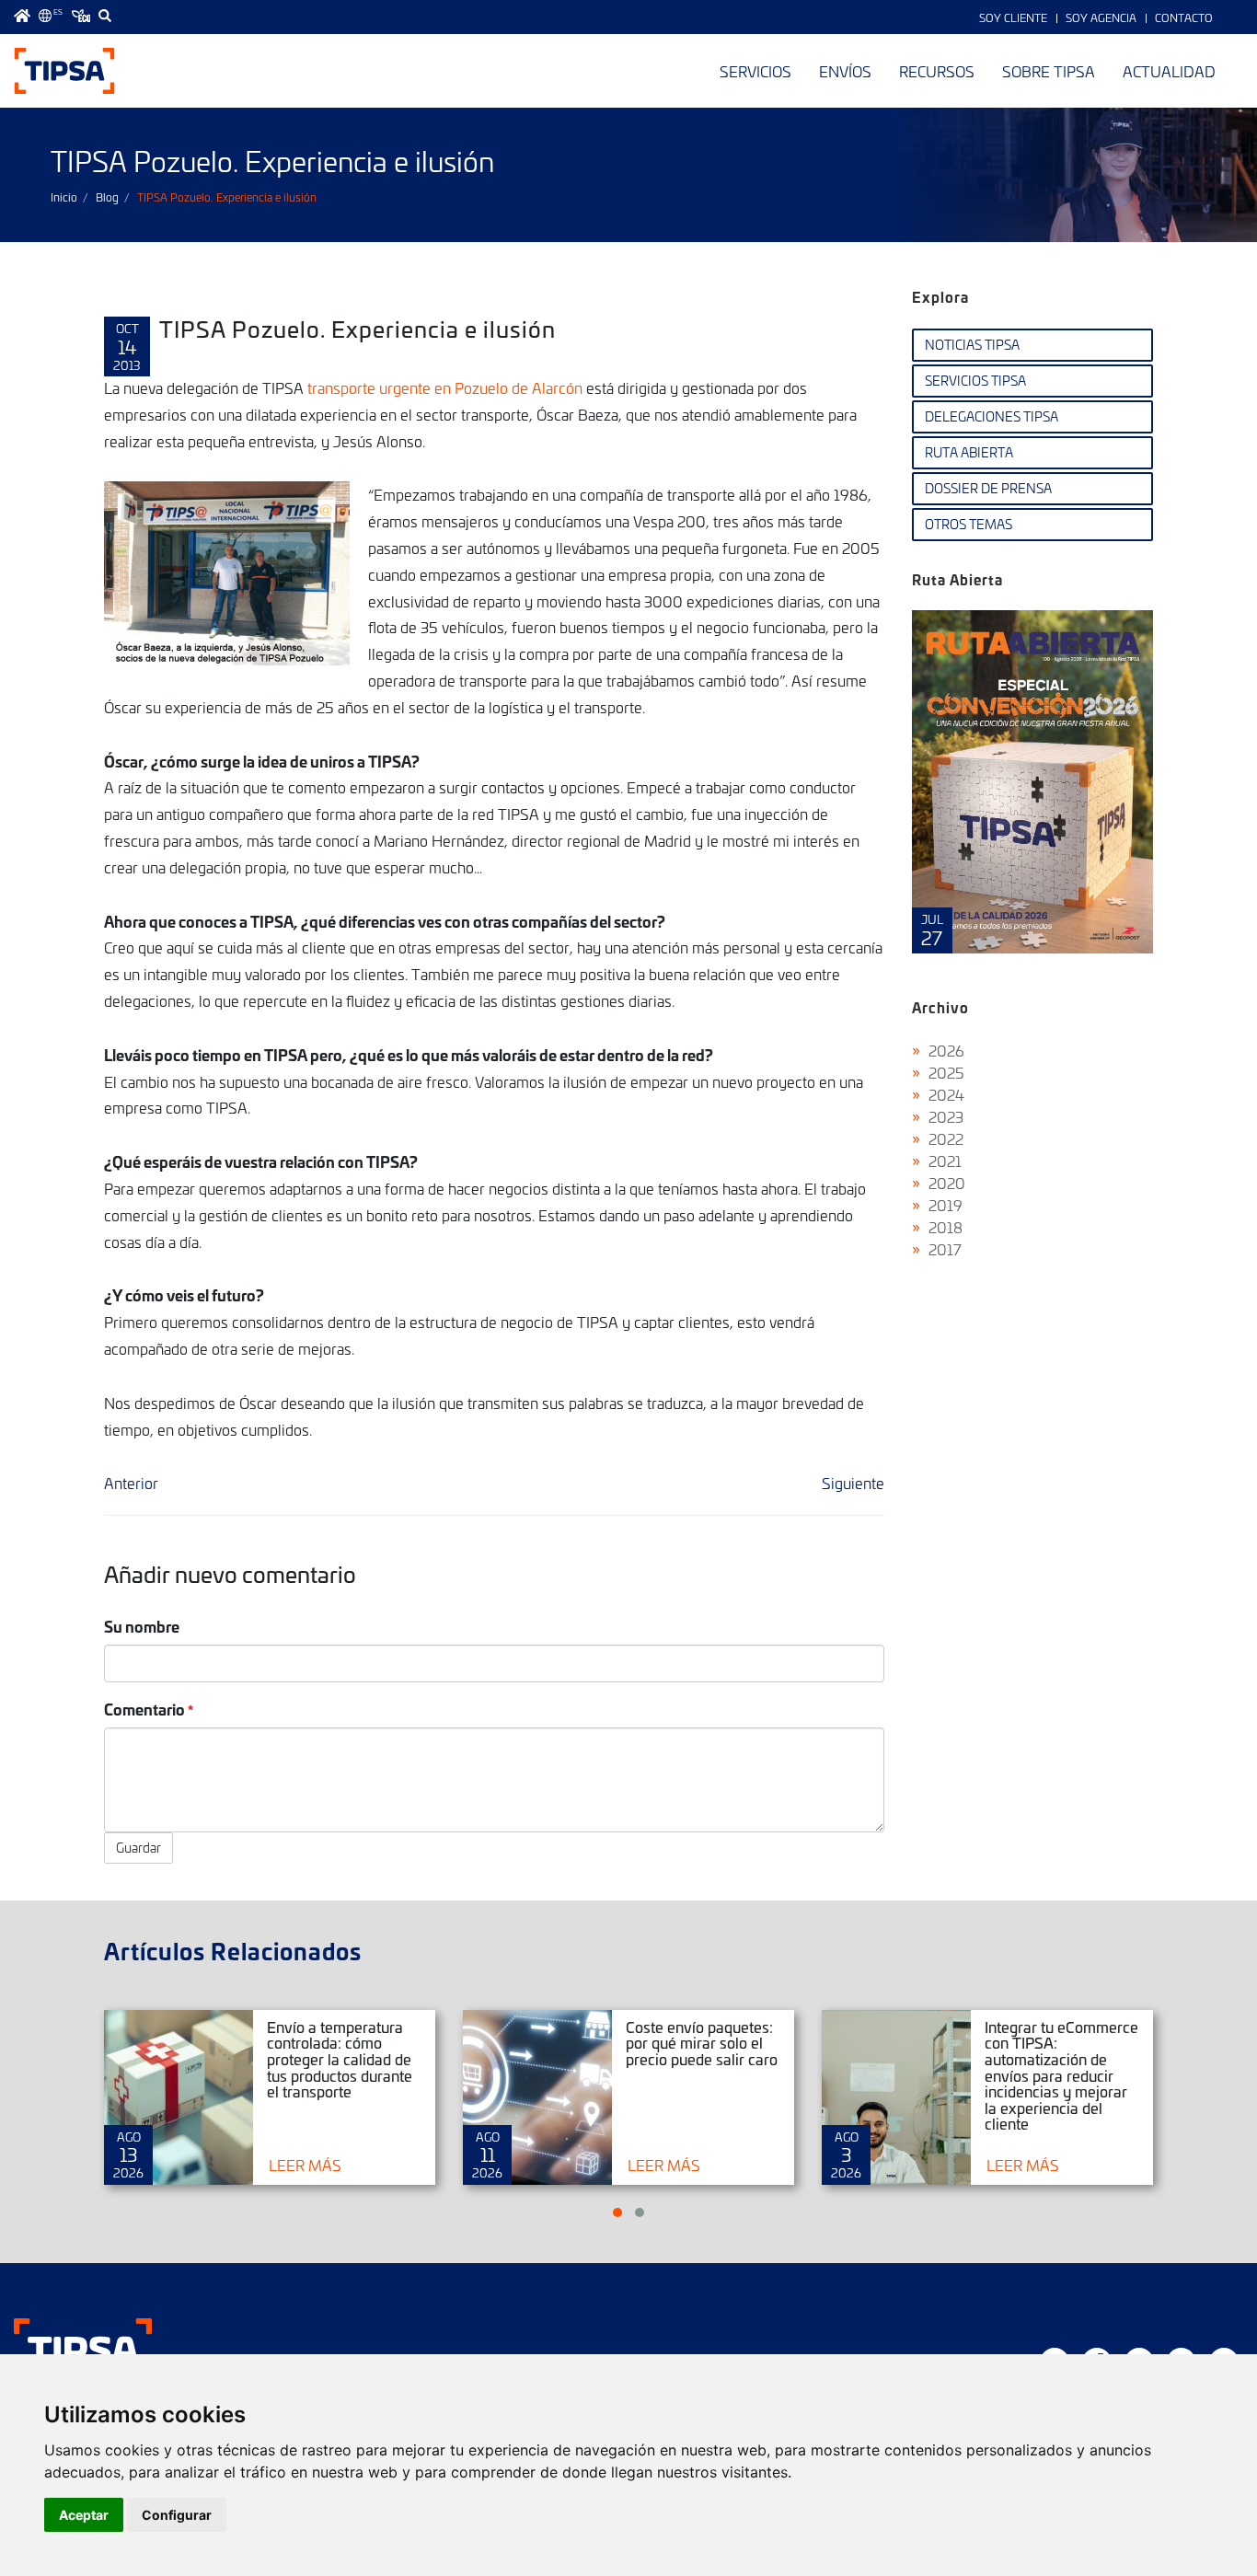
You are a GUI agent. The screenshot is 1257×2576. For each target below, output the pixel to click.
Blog (107, 197)
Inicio (64, 197)
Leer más (305, 2165)
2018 (946, 1227)
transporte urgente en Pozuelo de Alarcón (447, 387)
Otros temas (969, 524)
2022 (946, 1138)
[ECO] (81, 16)
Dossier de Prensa (988, 488)
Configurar (177, 2515)
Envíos (845, 71)
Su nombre (142, 1626)
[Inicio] (64, 71)
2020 (947, 1183)
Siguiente (853, 1483)
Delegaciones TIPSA (992, 416)
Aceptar (84, 2515)
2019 (946, 1205)
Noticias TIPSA (972, 345)
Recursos (937, 71)
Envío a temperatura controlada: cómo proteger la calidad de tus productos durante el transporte (340, 2059)
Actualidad (1169, 71)
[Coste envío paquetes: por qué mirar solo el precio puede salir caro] (537, 2097)
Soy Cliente (1013, 17)
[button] (617, 2212)
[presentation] (930, 796)
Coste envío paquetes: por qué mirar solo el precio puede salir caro (702, 2043)
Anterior (131, 1483)
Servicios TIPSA (975, 381)
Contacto (1184, 17)
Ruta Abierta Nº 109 (1033, 782)
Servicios (755, 71)
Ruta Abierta (969, 452)
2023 (946, 1116)
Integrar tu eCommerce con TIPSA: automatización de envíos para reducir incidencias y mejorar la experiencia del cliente (1061, 2075)
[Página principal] (22, 16)
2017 (945, 1249)
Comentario (144, 1709)
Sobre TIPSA (1049, 71)
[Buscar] (105, 16)
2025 (946, 1072)
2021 (945, 1161)
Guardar (138, 1848)
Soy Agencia (1101, 17)
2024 (946, 1094)
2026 (946, 1050)
